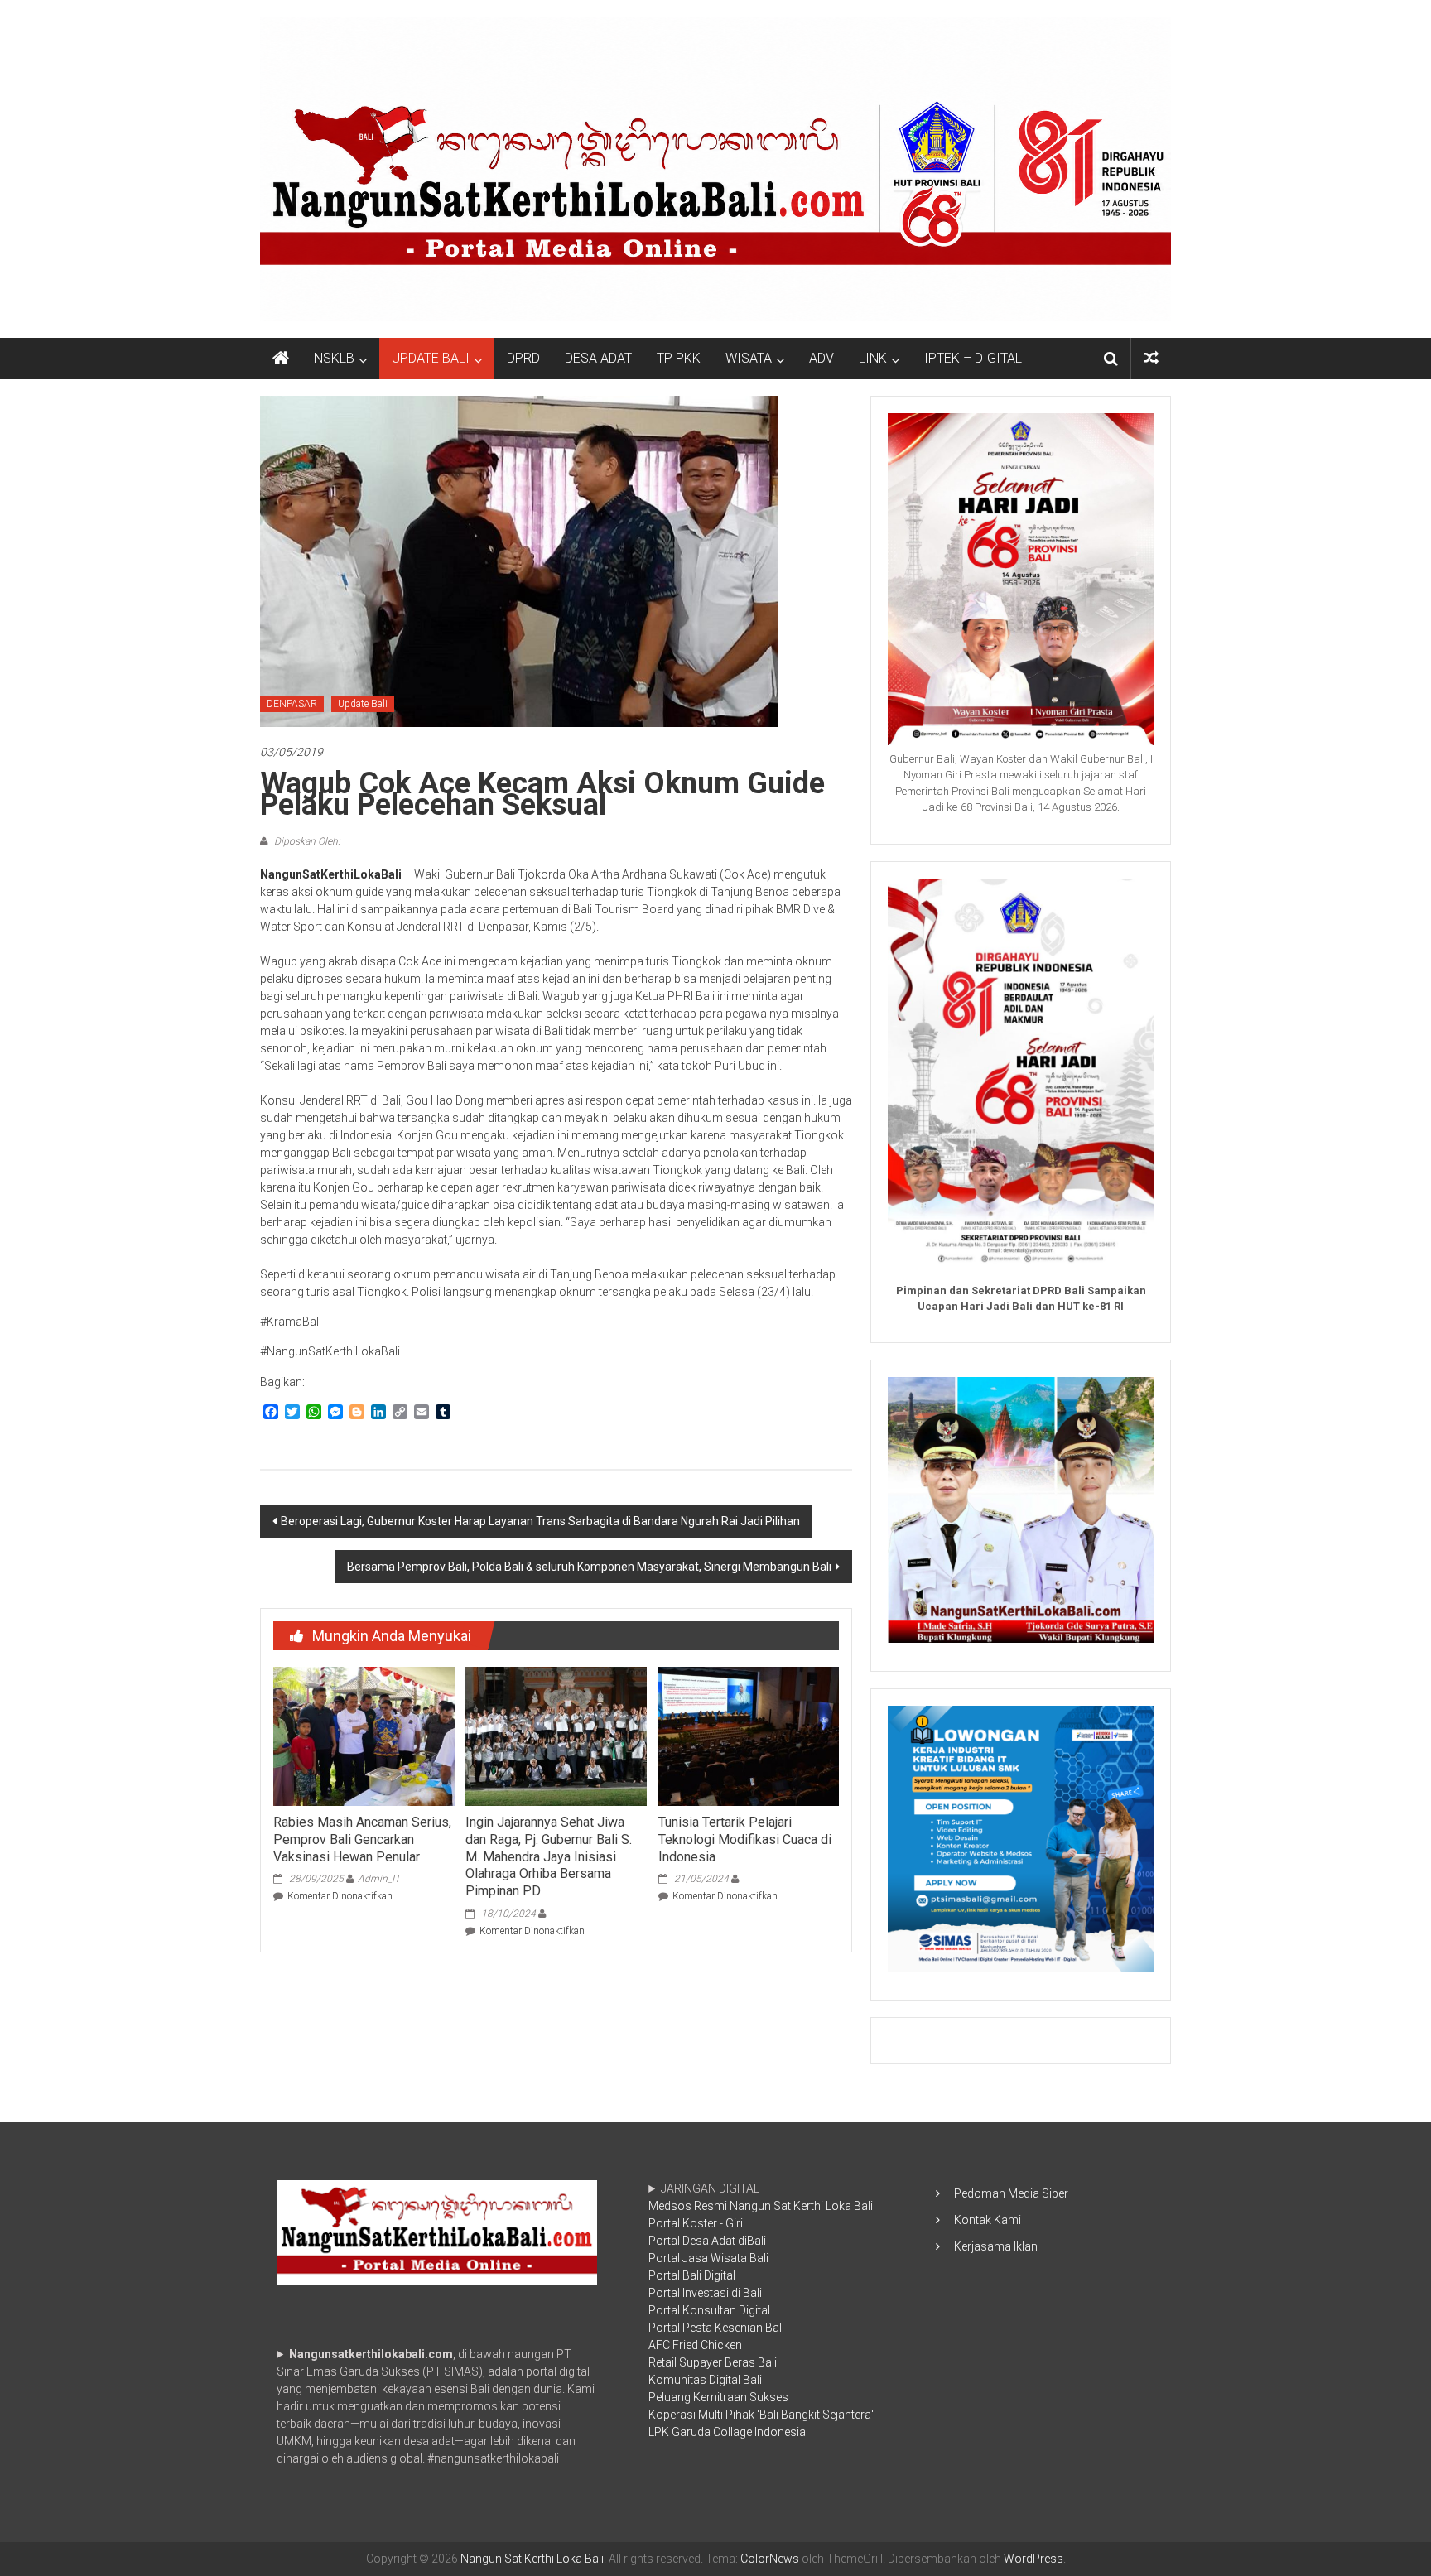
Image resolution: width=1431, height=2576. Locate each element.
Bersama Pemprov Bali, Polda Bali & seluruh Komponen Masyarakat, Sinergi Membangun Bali (589, 1567)
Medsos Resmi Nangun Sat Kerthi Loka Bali (761, 2206)
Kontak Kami (988, 2220)
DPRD (523, 358)
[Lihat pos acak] (1151, 358)
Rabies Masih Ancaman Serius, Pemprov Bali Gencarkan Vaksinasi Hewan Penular (362, 1839)
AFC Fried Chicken (695, 2345)
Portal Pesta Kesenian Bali (716, 2328)
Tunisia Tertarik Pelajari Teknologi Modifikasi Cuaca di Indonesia (745, 1839)
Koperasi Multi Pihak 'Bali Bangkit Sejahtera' (761, 2415)
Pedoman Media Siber (1011, 2193)
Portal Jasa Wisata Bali (708, 2258)
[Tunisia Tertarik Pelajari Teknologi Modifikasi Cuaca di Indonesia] (749, 1736)
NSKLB (334, 358)
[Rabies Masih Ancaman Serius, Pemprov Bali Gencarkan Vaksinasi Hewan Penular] (364, 1736)
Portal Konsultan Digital (709, 2310)
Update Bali (363, 704)
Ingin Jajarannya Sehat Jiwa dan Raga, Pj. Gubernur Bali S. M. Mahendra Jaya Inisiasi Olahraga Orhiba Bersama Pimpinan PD (549, 1856)
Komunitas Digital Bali (705, 2380)
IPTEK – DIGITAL (973, 358)
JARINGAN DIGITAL (761, 2310)
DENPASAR (292, 704)
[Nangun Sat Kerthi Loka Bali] (281, 359)
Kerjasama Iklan (996, 2246)
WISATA (749, 358)
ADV (821, 358)
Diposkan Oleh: (306, 841)
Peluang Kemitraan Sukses (718, 2397)
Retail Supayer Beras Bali (713, 2362)
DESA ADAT (598, 358)
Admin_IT (379, 1879)
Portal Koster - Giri (696, 2223)
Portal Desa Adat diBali (707, 2241)
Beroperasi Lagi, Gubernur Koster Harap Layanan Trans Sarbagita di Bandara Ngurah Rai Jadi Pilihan (540, 1521)
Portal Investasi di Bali (705, 2293)
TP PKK (679, 358)
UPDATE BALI (431, 358)
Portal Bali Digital (692, 2275)
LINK (873, 358)
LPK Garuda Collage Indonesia (727, 2432)
